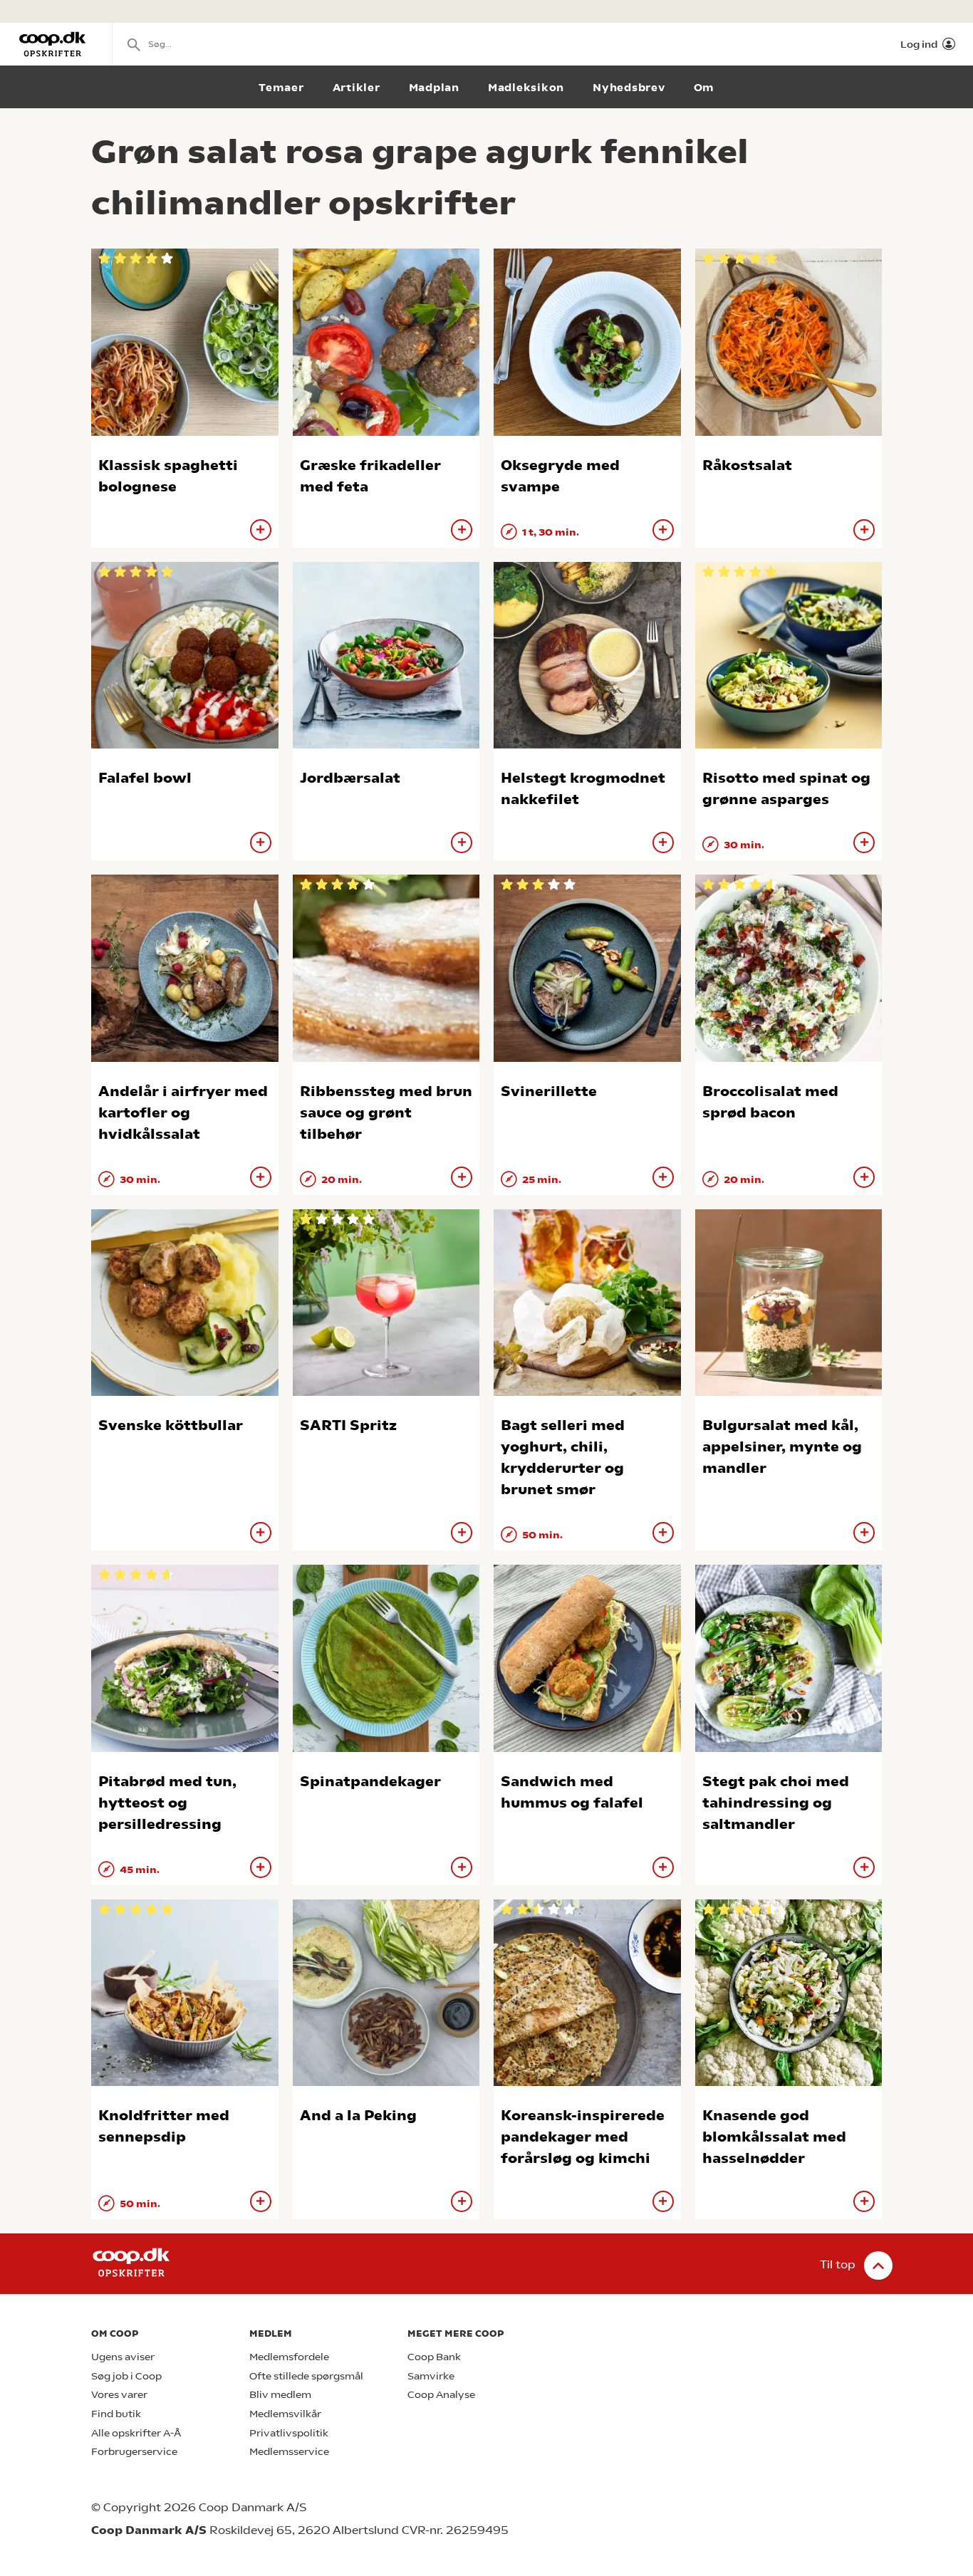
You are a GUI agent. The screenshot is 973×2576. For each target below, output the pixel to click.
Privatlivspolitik (289, 2433)
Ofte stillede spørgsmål (306, 2376)
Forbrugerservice (134, 2452)
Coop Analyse (441, 2395)
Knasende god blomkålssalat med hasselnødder (774, 2137)
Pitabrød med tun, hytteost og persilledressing (167, 1803)
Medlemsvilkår (285, 2414)
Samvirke (431, 2376)
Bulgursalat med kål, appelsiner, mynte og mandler (782, 1447)
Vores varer (119, 2395)
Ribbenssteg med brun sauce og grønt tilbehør (386, 1113)
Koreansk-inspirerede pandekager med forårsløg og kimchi (583, 2137)
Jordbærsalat (350, 778)
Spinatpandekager (370, 1782)
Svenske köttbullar (171, 1425)
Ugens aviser (123, 2357)
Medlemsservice (289, 2452)
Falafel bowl (145, 778)
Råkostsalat (747, 465)
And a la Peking (358, 2116)
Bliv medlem (280, 2395)
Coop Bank (434, 2357)
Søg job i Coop (126, 2376)
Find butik (116, 2414)
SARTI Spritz (348, 1425)
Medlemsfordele (289, 2357)
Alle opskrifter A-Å (136, 2433)
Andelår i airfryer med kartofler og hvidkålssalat (183, 1113)
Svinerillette (549, 1091)
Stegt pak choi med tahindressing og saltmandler (776, 1803)
